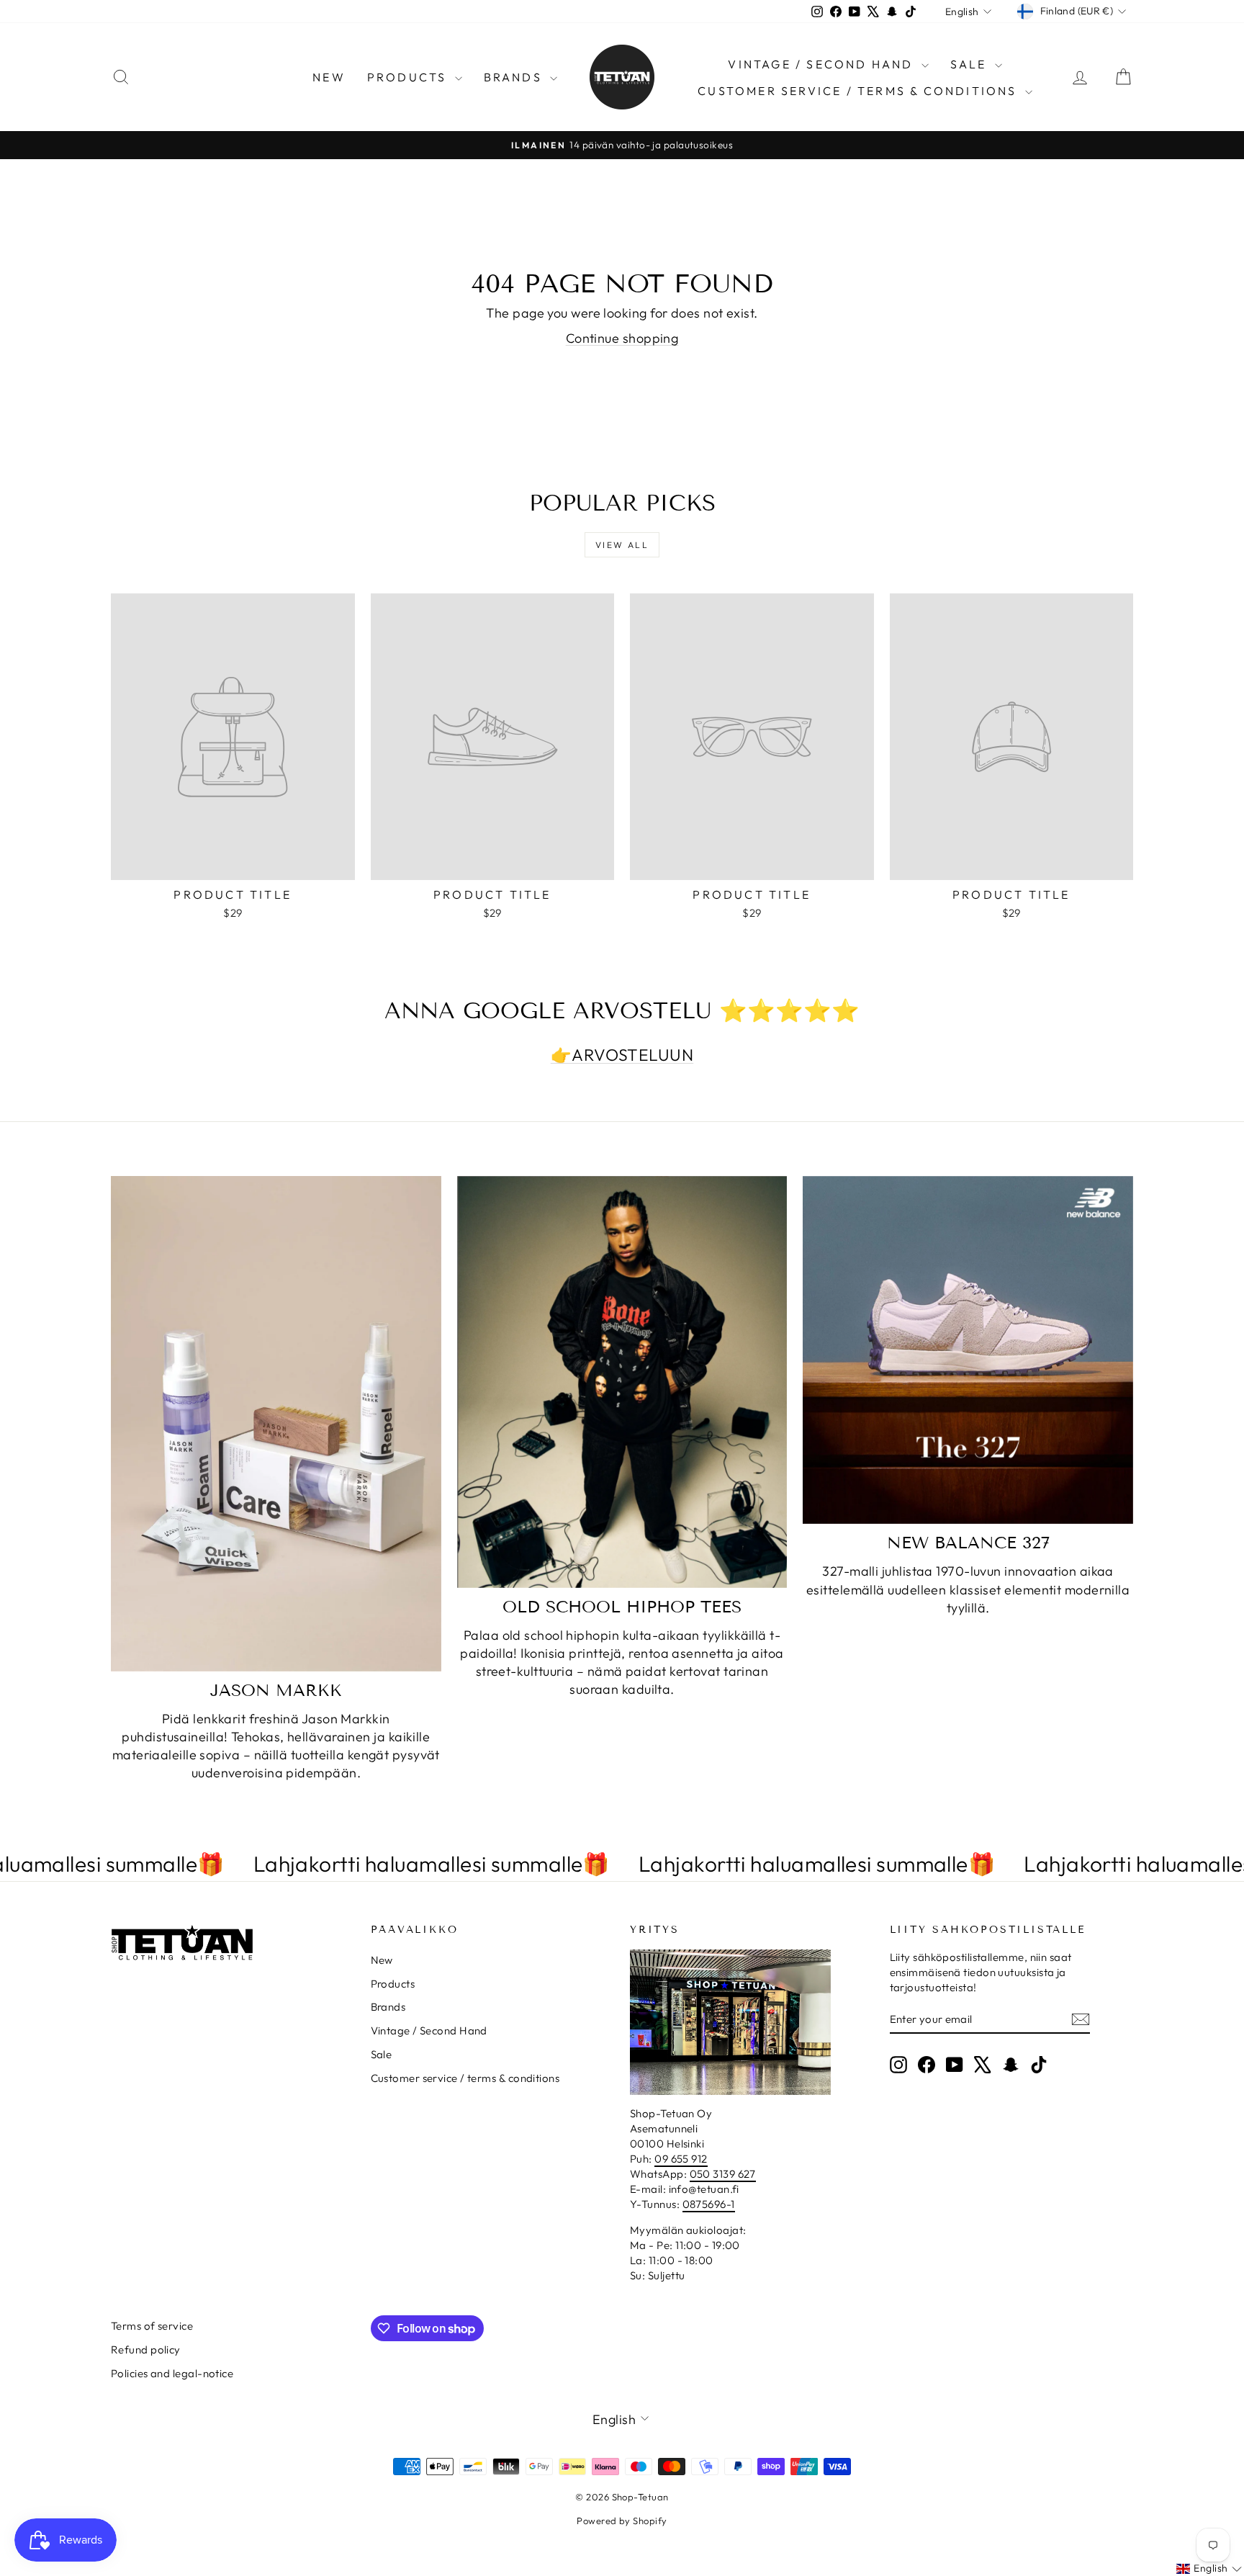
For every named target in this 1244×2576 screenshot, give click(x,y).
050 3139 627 (723, 2174)
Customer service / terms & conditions (860, 91)
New (329, 77)
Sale (971, 64)
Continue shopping (622, 338)
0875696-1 (709, 2204)
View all (622, 545)
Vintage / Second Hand (822, 64)
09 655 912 (681, 2159)
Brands (515, 77)
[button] (1209, 2569)
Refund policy (146, 2350)
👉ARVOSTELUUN (622, 1055)
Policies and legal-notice (172, 2373)
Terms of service (152, 2326)
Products (409, 77)
